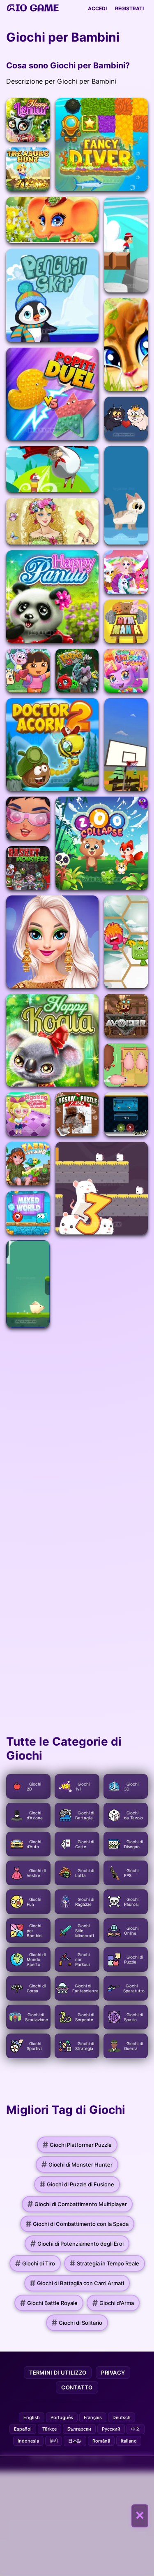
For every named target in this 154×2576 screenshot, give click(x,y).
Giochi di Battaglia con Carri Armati (77, 2283)
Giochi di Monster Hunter (77, 2165)
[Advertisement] (77, 2516)
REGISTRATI (129, 8)
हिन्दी (54, 2441)
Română (101, 2441)
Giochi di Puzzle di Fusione (77, 2184)
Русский (111, 2429)
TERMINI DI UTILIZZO (58, 2373)
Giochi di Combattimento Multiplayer (77, 2204)
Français (93, 2417)
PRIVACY (113, 2373)
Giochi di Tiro (35, 2263)
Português (62, 2417)
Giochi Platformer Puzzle (77, 2145)
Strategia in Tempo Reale (105, 2263)
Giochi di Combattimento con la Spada (77, 2224)
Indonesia (28, 2441)
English (32, 2417)
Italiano (129, 2441)
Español (23, 2429)
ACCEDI (97, 8)
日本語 (75, 2441)
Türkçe (49, 2429)
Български (79, 2429)
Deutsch (122, 2417)
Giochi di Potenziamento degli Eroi (77, 2244)
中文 (136, 2429)
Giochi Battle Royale (49, 2303)
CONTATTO (77, 2387)
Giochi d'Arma (113, 2303)
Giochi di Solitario (77, 2323)
